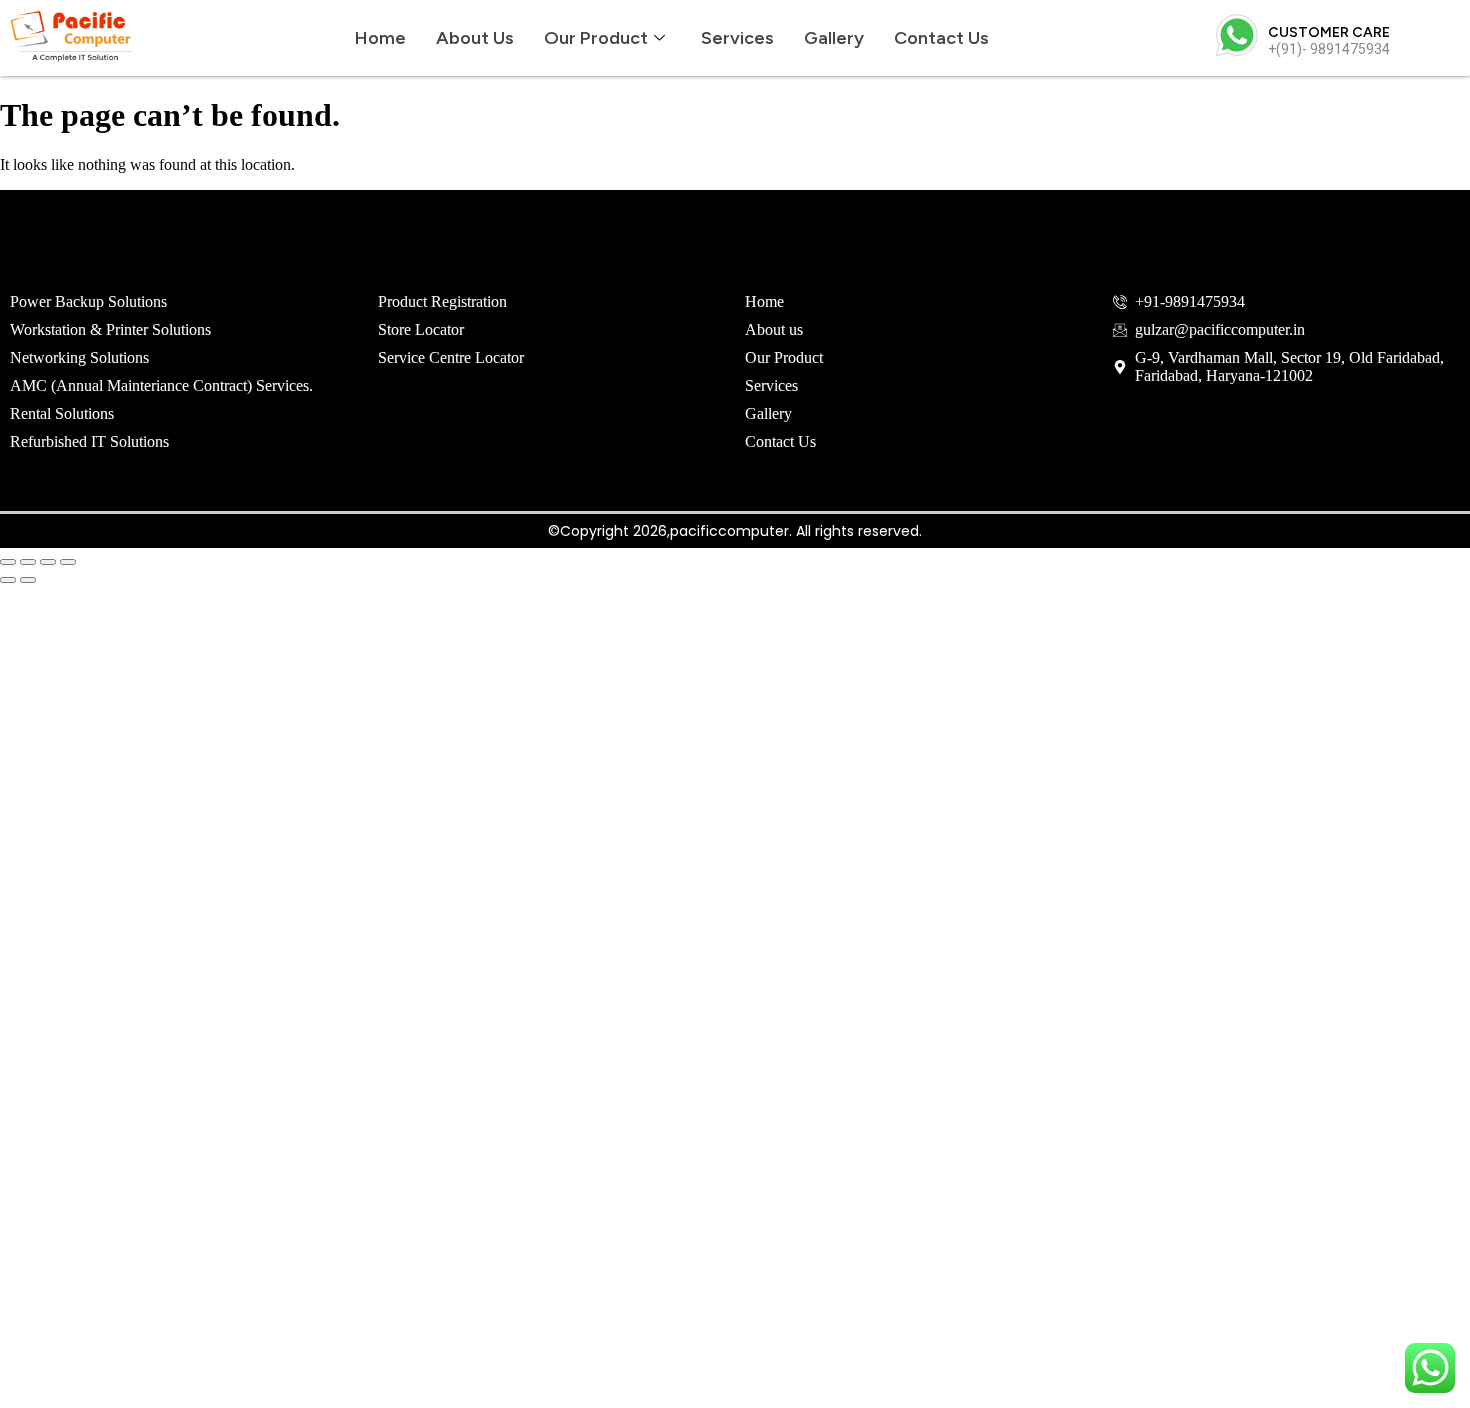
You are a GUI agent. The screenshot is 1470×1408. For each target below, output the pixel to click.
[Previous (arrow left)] (8, 580)
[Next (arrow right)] (28, 580)
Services (737, 38)
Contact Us (941, 38)
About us (475, 38)
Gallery (834, 38)
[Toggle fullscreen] (28, 562)
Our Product (596, 38)
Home (380, 38)
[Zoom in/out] (8, 562)
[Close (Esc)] (68, 562)
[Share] (48, 562)
